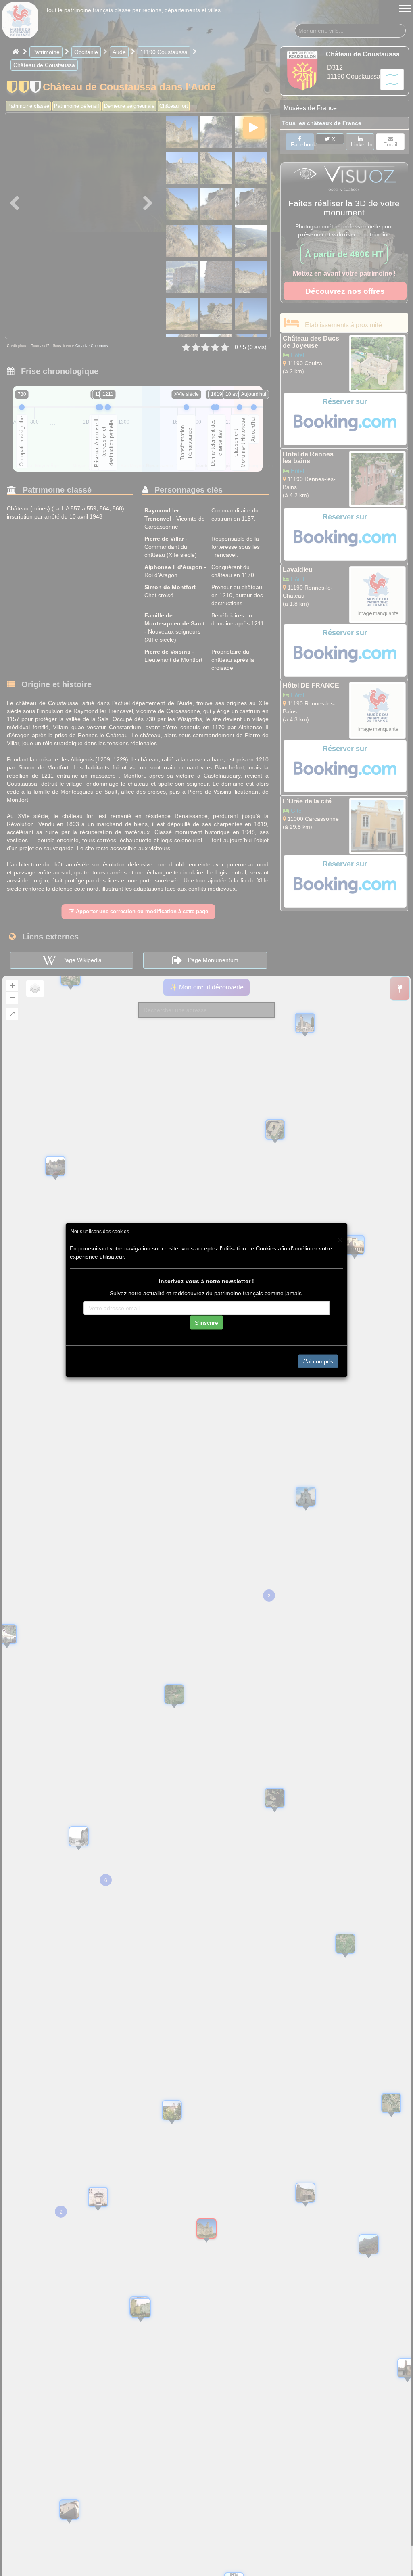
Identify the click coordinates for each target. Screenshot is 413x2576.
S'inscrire (206, 1322)
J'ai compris (318, 1361)
